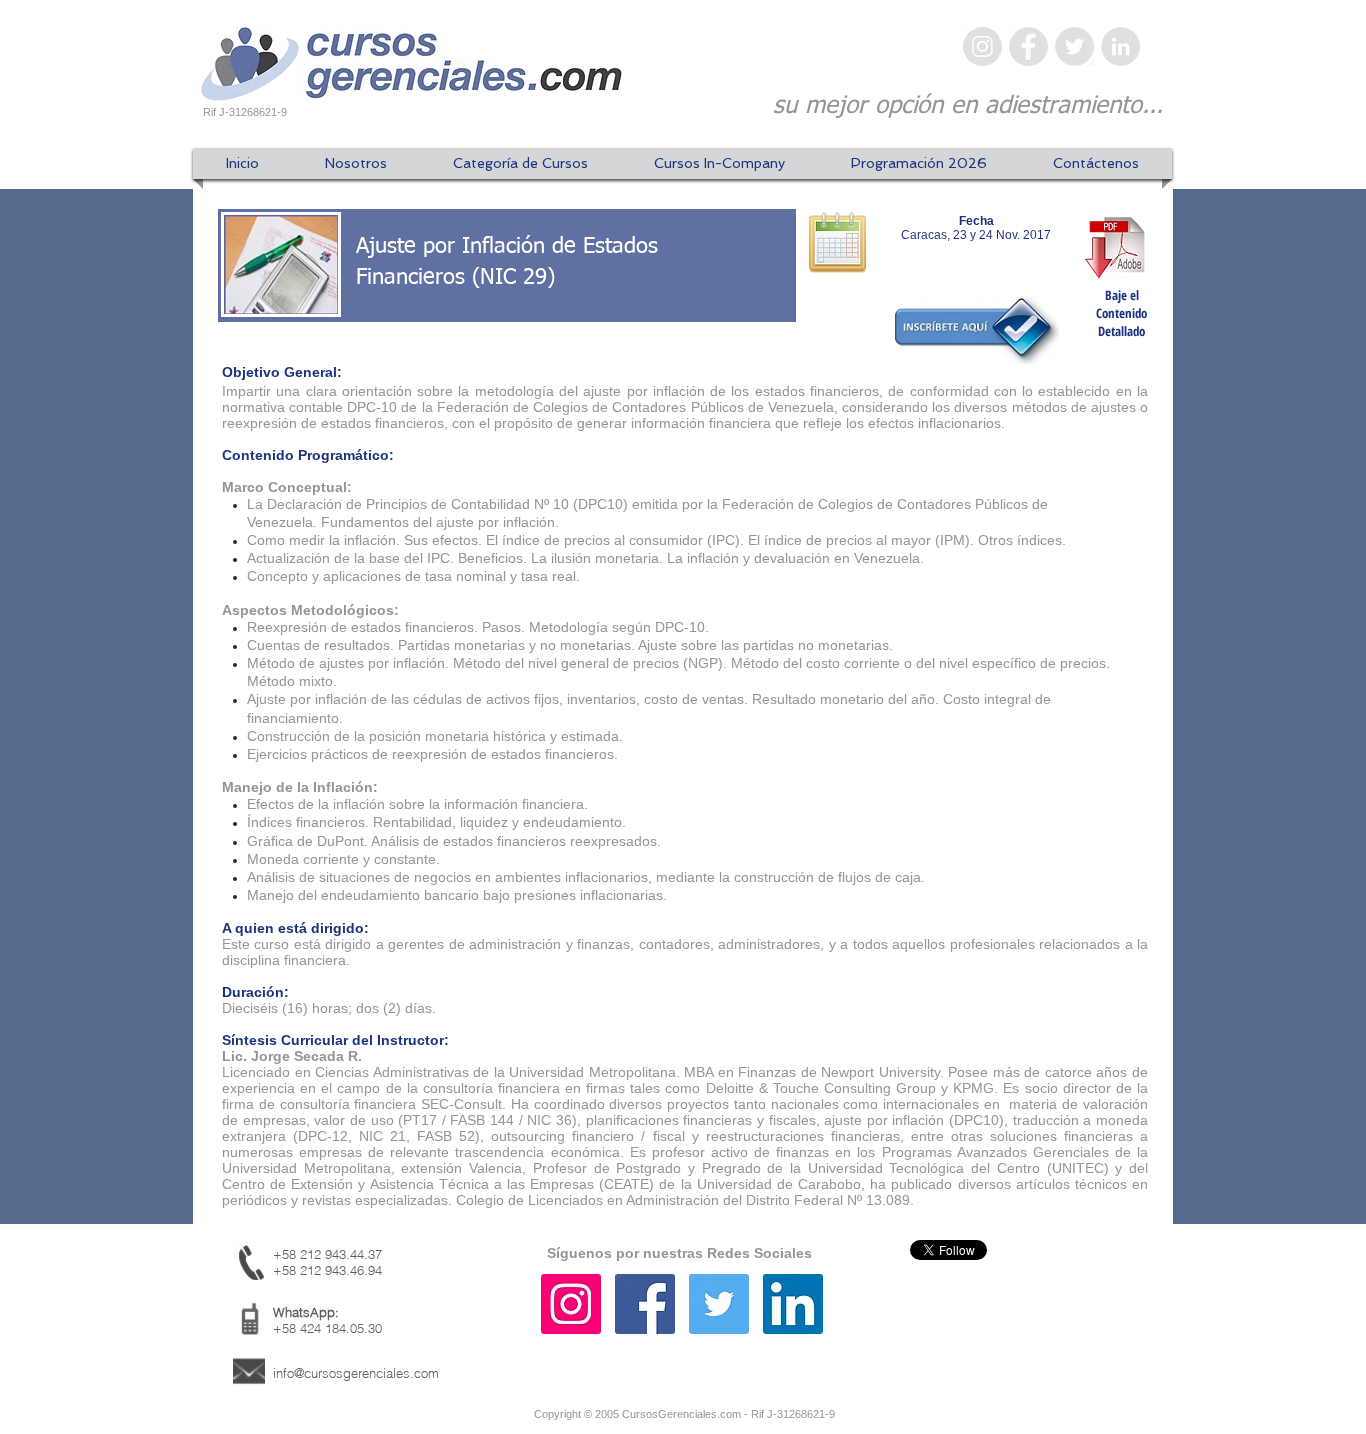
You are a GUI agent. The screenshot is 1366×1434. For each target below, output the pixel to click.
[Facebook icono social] (645, 1304)
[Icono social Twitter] (719, 1304)
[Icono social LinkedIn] (793, 1304)
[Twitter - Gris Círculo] (1074, 46)
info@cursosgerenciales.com (356, 1373)
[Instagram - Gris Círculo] (982, 46)
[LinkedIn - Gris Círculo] (1120, 46)
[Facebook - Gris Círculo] (1028, 46)
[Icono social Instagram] (571, 1304)
